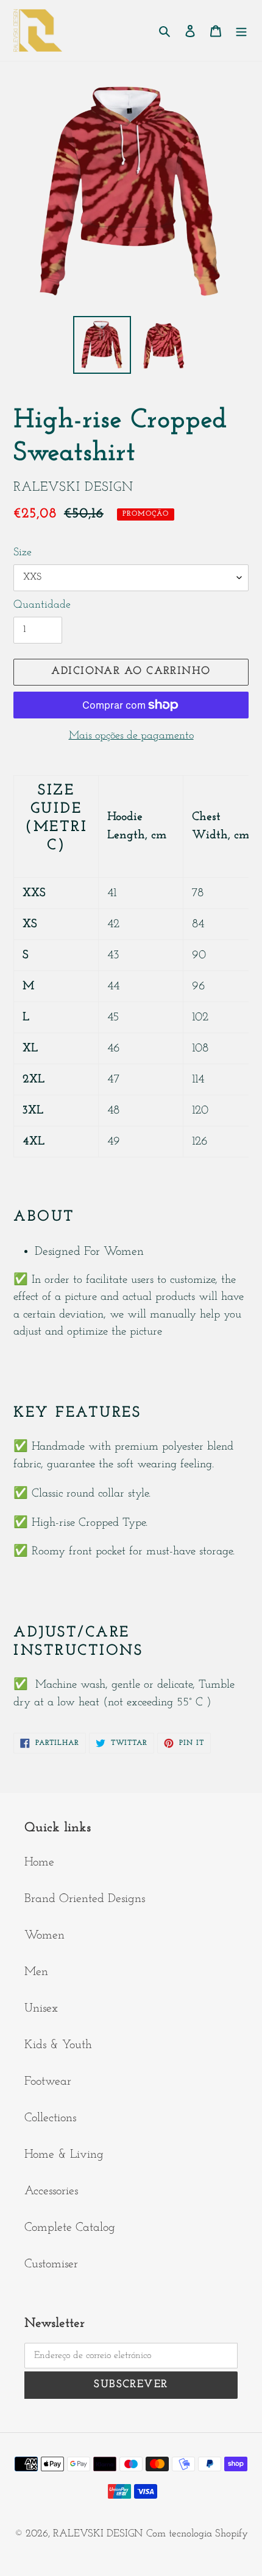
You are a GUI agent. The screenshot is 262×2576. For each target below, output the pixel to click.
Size (23, 553)
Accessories (51, 2191)
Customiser (51, 2264)
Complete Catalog (70, 2228)
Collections (50, 2118)
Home (39, 1862)
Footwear (48, 2082)
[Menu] (241, 30)
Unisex (41, 2009)
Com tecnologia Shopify (197, 2534)
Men (36, 1972)
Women (44, 1936)
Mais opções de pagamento (131, 736)
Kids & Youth (58, 2045)
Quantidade (42, 605)
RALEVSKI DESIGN (98, 2534)
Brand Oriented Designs (85, 1899)
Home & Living (64, 2155)
